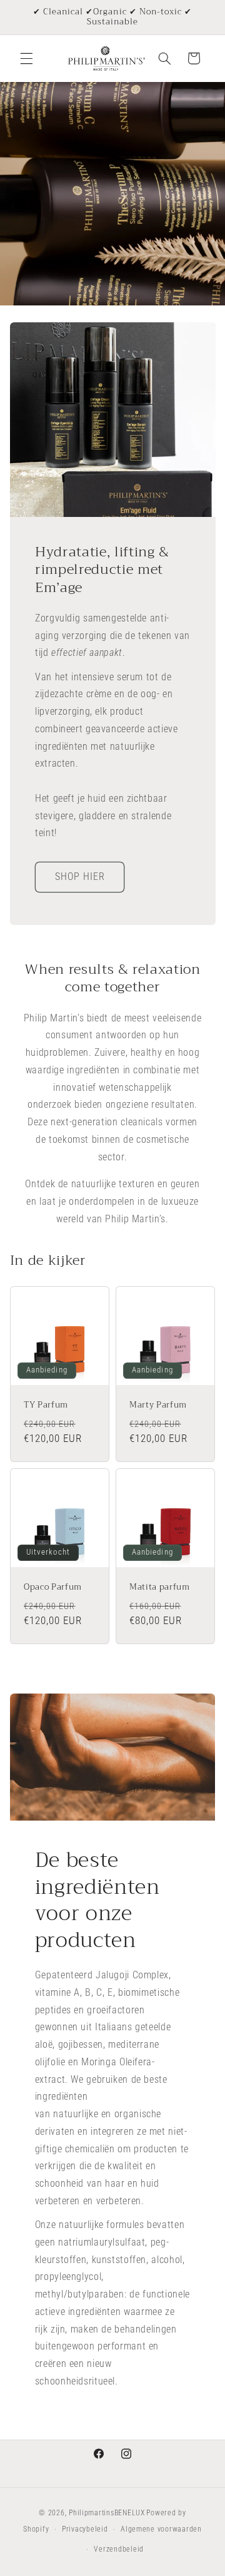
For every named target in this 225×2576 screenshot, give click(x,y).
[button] (26, 58)
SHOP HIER (79, 877)
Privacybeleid (85, 2529)
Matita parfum (160, 1588)
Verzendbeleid (119, 2549)
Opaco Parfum (53, 1588)
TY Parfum (46, 1405)
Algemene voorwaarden (161, 2529)
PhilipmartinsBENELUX (107, 2513)
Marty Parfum (158, 1405)
